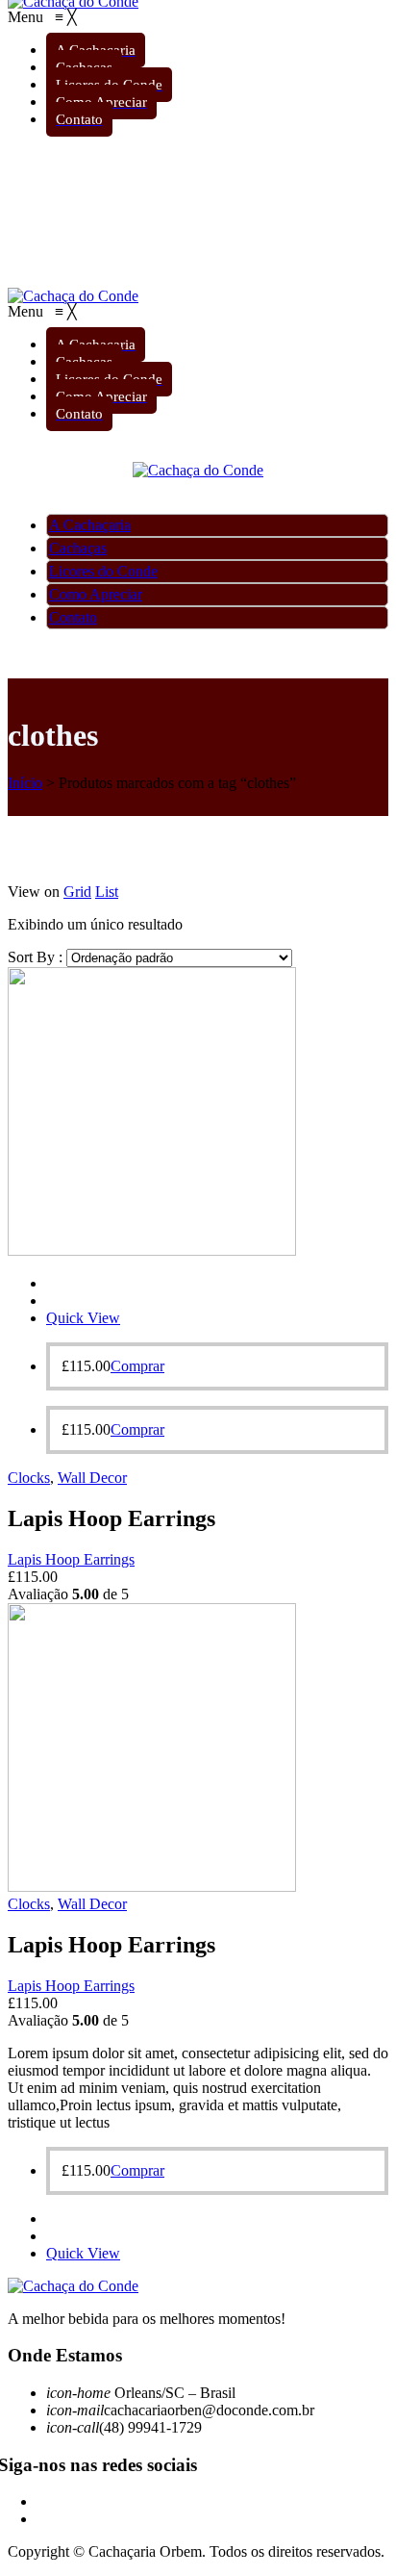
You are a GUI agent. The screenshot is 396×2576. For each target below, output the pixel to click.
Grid (77, 892)
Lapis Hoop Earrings (71, 1559)
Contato (73, 617)
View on (34, 892)
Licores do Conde (103, 571)
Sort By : (35, 957)
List (107, 892)
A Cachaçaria (90, 525)
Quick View (83, 1318)
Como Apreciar (96, 594)
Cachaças (78, 548)
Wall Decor (92, 1478)
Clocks (29, 1478)
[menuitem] (79, 119)
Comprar (137, 1366)
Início (25, 783)
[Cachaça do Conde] (73, 296)
